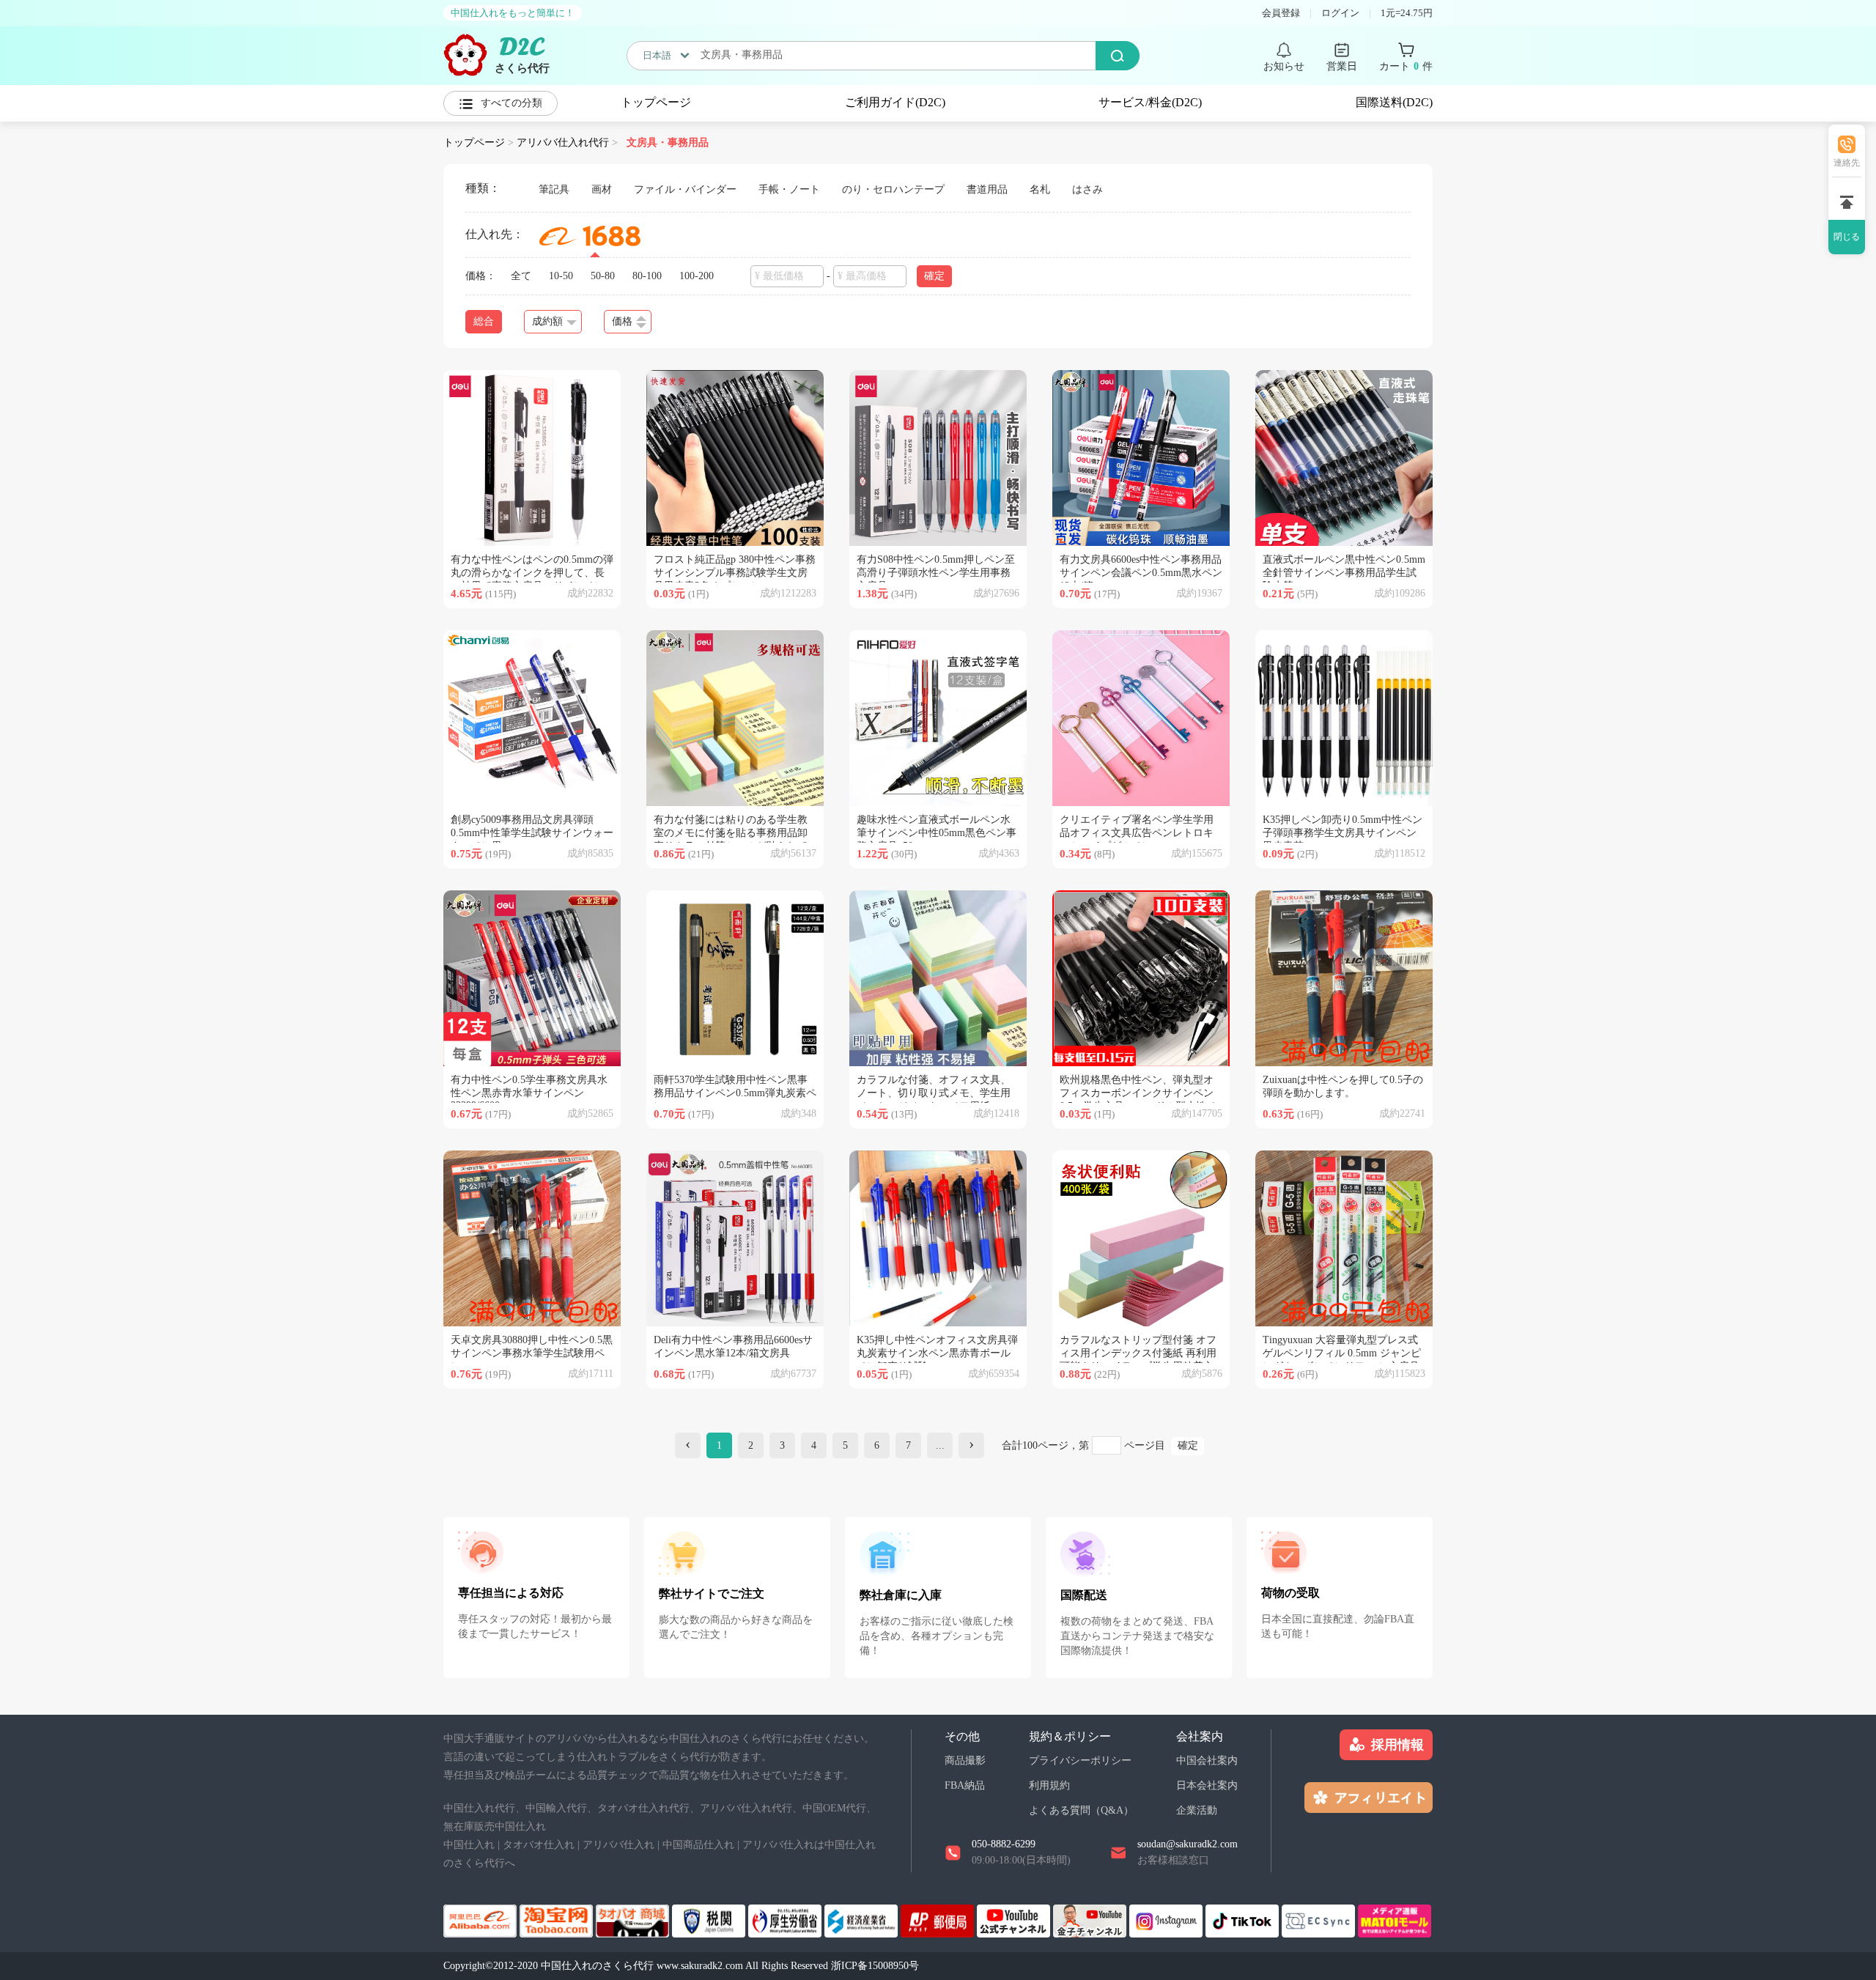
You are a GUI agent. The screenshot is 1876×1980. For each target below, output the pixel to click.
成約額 (547, 321)
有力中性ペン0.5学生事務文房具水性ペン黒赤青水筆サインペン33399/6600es (529, 1093)
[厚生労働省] (786, 1920)
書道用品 (987, 189)
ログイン (1340, 13)
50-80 (603, 276)
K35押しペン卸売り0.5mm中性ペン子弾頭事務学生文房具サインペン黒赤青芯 (1343, 833)
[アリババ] (481, 1920)
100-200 (697, 276)
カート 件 (1406, 66)
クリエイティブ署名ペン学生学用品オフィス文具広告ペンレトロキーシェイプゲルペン (1137, 833)
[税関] (710, 1920)
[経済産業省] (863, 1920)
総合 (484, 321)
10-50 (561, 276)
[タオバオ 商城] (634, 1920)
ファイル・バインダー (685, 189)
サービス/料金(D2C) (1150, 102)
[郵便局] (939, 1920)
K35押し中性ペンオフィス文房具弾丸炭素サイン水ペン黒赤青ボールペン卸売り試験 (937, 1353)
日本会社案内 (1207, 1785)
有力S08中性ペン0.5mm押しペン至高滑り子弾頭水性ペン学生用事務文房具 (936, 573)
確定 (1188, 1445)
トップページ (656, 102)
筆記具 (554, 189)
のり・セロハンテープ (893, 189)
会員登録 (1281, 13)
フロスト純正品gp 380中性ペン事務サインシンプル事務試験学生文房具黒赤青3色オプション (735, 573)
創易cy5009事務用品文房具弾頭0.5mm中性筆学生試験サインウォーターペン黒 (532, 833)
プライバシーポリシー (1080, 1761)
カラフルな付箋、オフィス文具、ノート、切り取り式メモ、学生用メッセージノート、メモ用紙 (934, 1093)
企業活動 (1197, 1810)
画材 (602, 189)
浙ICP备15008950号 (875, 1966)
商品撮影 (965, 1761)
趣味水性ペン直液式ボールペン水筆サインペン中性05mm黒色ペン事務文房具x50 (937, 833)
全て (521, 276)
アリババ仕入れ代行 (563, 143)
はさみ (1087, 189)
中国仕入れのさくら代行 (597, 1966)
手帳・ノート (789, 189)
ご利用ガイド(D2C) (895, 102)
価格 (622, 321)
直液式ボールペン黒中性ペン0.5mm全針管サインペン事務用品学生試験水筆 (1344, 573)
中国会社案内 (1207, 1761)
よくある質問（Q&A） (1081, 1810)
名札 (1040, 189)
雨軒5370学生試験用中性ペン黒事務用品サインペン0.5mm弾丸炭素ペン (735, 1093)
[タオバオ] (558, 1920)
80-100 (647, 276)
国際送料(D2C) (1394, 102)
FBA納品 (965, 1785)
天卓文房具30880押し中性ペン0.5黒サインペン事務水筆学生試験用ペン (532, 1353)
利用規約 (1049, 1785)
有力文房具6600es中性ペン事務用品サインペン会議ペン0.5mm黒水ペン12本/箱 (1141, 573)
